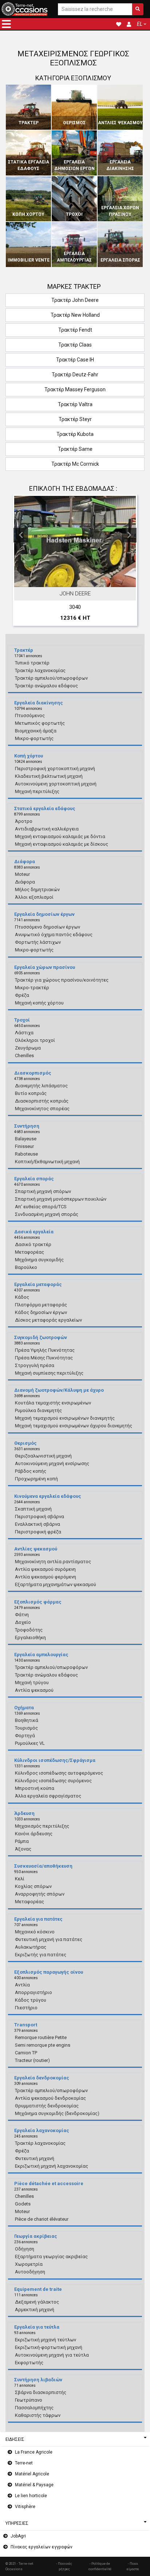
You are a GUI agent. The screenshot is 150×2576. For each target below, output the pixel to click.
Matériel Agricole (32, 2474)
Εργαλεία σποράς (120, 260)
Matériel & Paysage (34, 2485)
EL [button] (140, 24)
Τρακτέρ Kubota (75, 434)
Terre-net (24, 2463)
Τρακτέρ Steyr (75, 419)
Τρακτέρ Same (75, 449)
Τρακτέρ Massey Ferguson (75, 389)
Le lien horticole (31, 2496)
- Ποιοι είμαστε (133, 2566)
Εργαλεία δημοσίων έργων (74, 165)
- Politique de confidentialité (100, 2566)
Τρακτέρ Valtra (75, 404)
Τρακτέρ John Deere (75, 300)
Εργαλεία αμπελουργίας (74, 257)
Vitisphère (25, 2507)
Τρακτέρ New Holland (75, 315)
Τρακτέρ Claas (75, 345)
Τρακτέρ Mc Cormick (75, 464)
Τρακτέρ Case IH (75, 360)
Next (129, 535)
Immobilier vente (29, 260)
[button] (6, 24)
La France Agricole (34, 2452)
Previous (21, 535)
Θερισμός (74, 123)
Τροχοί (74, 214)
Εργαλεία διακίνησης (120, 165)
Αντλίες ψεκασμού (120, 123)
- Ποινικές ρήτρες (64, 2566)
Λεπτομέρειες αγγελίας (79, 580)
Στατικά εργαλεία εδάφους (29, 165)
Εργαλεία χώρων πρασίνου (120, 211)
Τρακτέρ (29, 123)
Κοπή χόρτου (28, 214)
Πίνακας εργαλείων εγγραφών (42, 2547)
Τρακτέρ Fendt (75, 330)
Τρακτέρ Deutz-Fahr (75, 375)
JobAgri (18, 2536)
